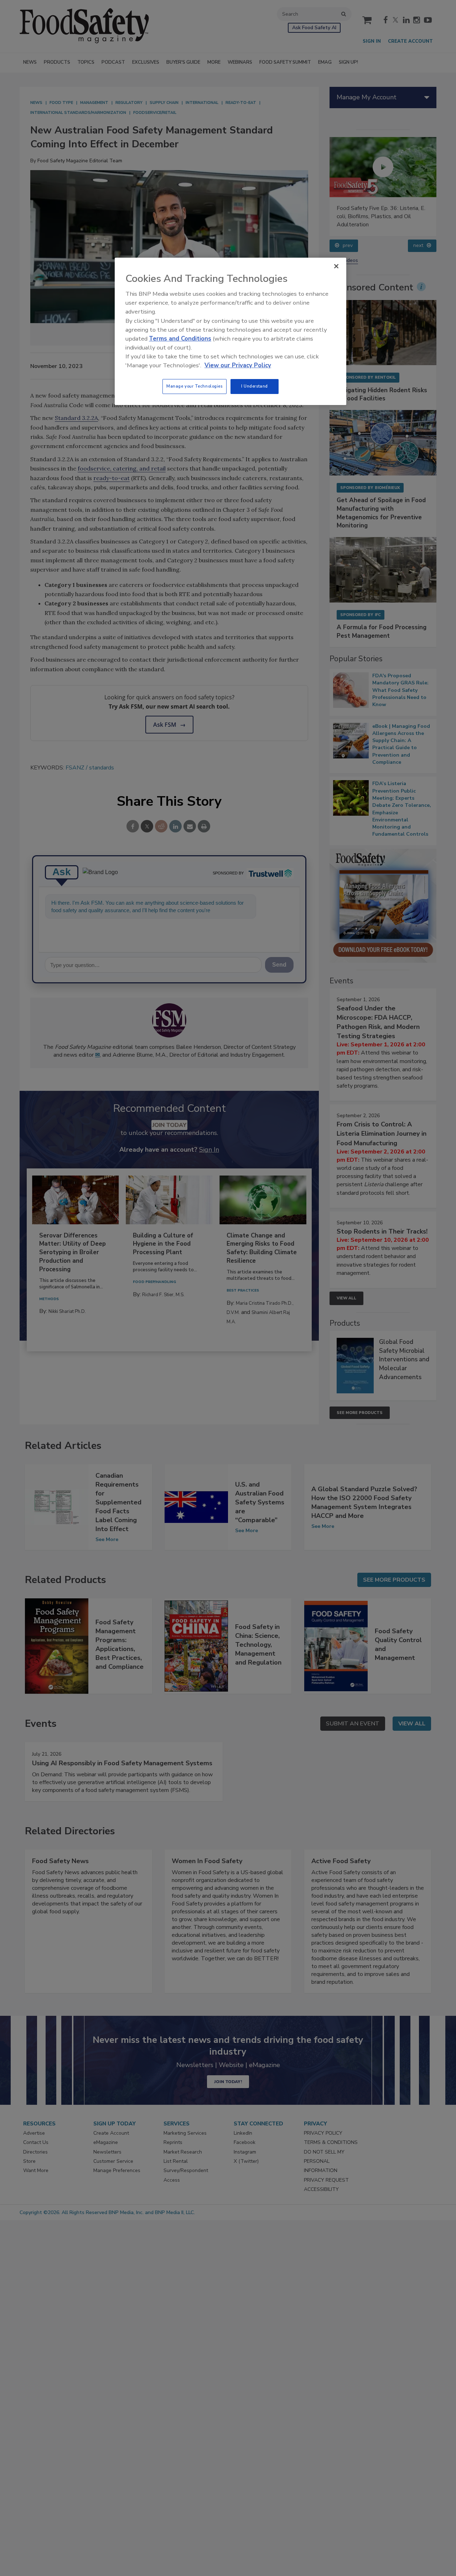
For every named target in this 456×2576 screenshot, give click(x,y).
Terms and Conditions (180, 339)
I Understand (255, 386)
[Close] (336, 266)
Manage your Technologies (195, 386)
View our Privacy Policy (238, 365)
